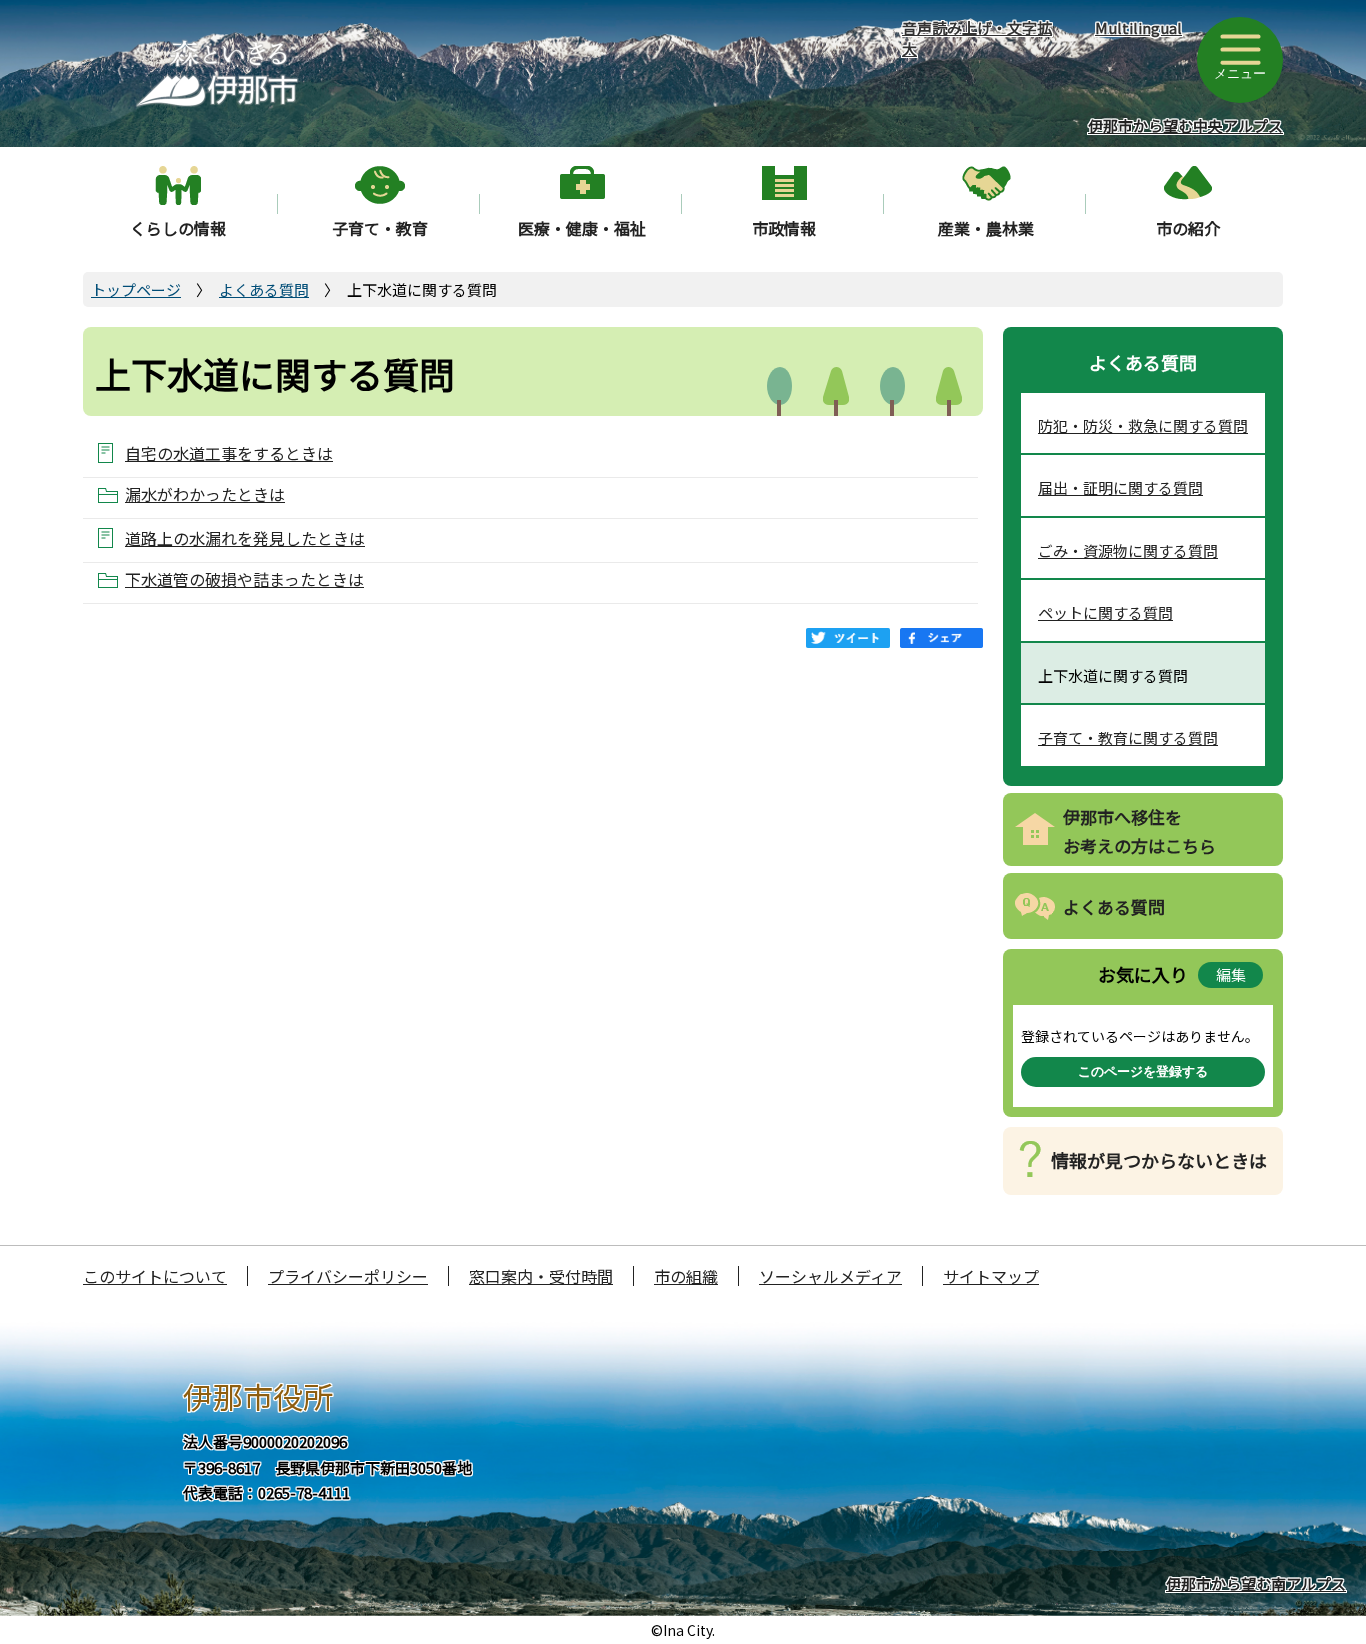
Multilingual (1138, 27)
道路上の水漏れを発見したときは (245, 537)
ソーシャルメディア (830, 1276)
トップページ (136, 289)
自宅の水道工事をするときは (229, 452)
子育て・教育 (380, 228)
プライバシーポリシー (348, 1276)
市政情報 (784, 228)
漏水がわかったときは (205, 494)
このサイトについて (155, 1276)
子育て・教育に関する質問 (1128, 737)
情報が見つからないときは (1159, 1160)
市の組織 (686, 1276)
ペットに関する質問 (1105, 612)
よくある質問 (264, 289)
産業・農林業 (986, 228)
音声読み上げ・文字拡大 (977, 38)
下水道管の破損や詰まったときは (244, 579)
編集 (1231, 974)
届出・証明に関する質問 (1120, 487)
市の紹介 (1188, 228)
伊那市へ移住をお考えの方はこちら (1139, 831)
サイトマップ (991, 1276)
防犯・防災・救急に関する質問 (1143, 425)
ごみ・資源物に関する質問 (1128, 550)
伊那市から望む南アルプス (1256, 1583)
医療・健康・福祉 (582, 228)
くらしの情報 (178, 228)
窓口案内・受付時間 (541, 1276)
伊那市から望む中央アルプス (1185, 125)
